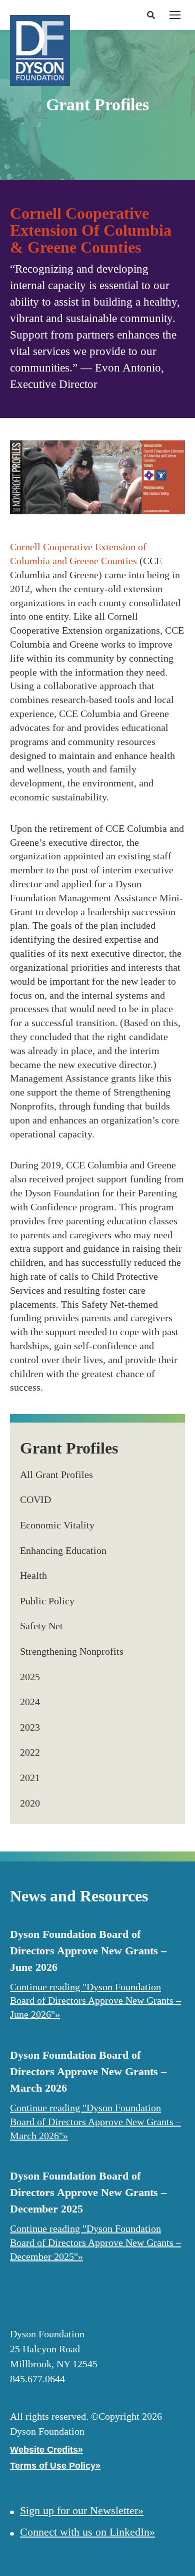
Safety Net (41, 1626)
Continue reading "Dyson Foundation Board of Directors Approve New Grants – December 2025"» (95, 2242)
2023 (30, 1727)
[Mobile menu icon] (175, 15)
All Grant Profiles (56, 1474)
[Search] (150, 15)
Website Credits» (46, 2450)
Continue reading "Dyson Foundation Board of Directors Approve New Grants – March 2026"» (95, 2122)
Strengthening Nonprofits (72, 1651)
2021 (30, 1778)
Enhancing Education (63, 1550)
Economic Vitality (57, 1525)
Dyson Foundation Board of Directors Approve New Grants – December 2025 (88, 2192)
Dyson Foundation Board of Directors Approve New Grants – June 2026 (88, 1951)
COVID (35, 1499)
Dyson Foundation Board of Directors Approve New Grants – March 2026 (88, 2071)
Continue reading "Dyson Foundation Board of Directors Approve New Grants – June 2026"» (95, 2001)
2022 (30, 1752)
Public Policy (47, 1601)
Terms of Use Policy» (55, 2466)
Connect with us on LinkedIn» (87, 2532)
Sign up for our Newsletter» (82, 2510)
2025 (30, 1677)
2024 (30, 1702)
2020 (30, 1803)
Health (33, 1575)
